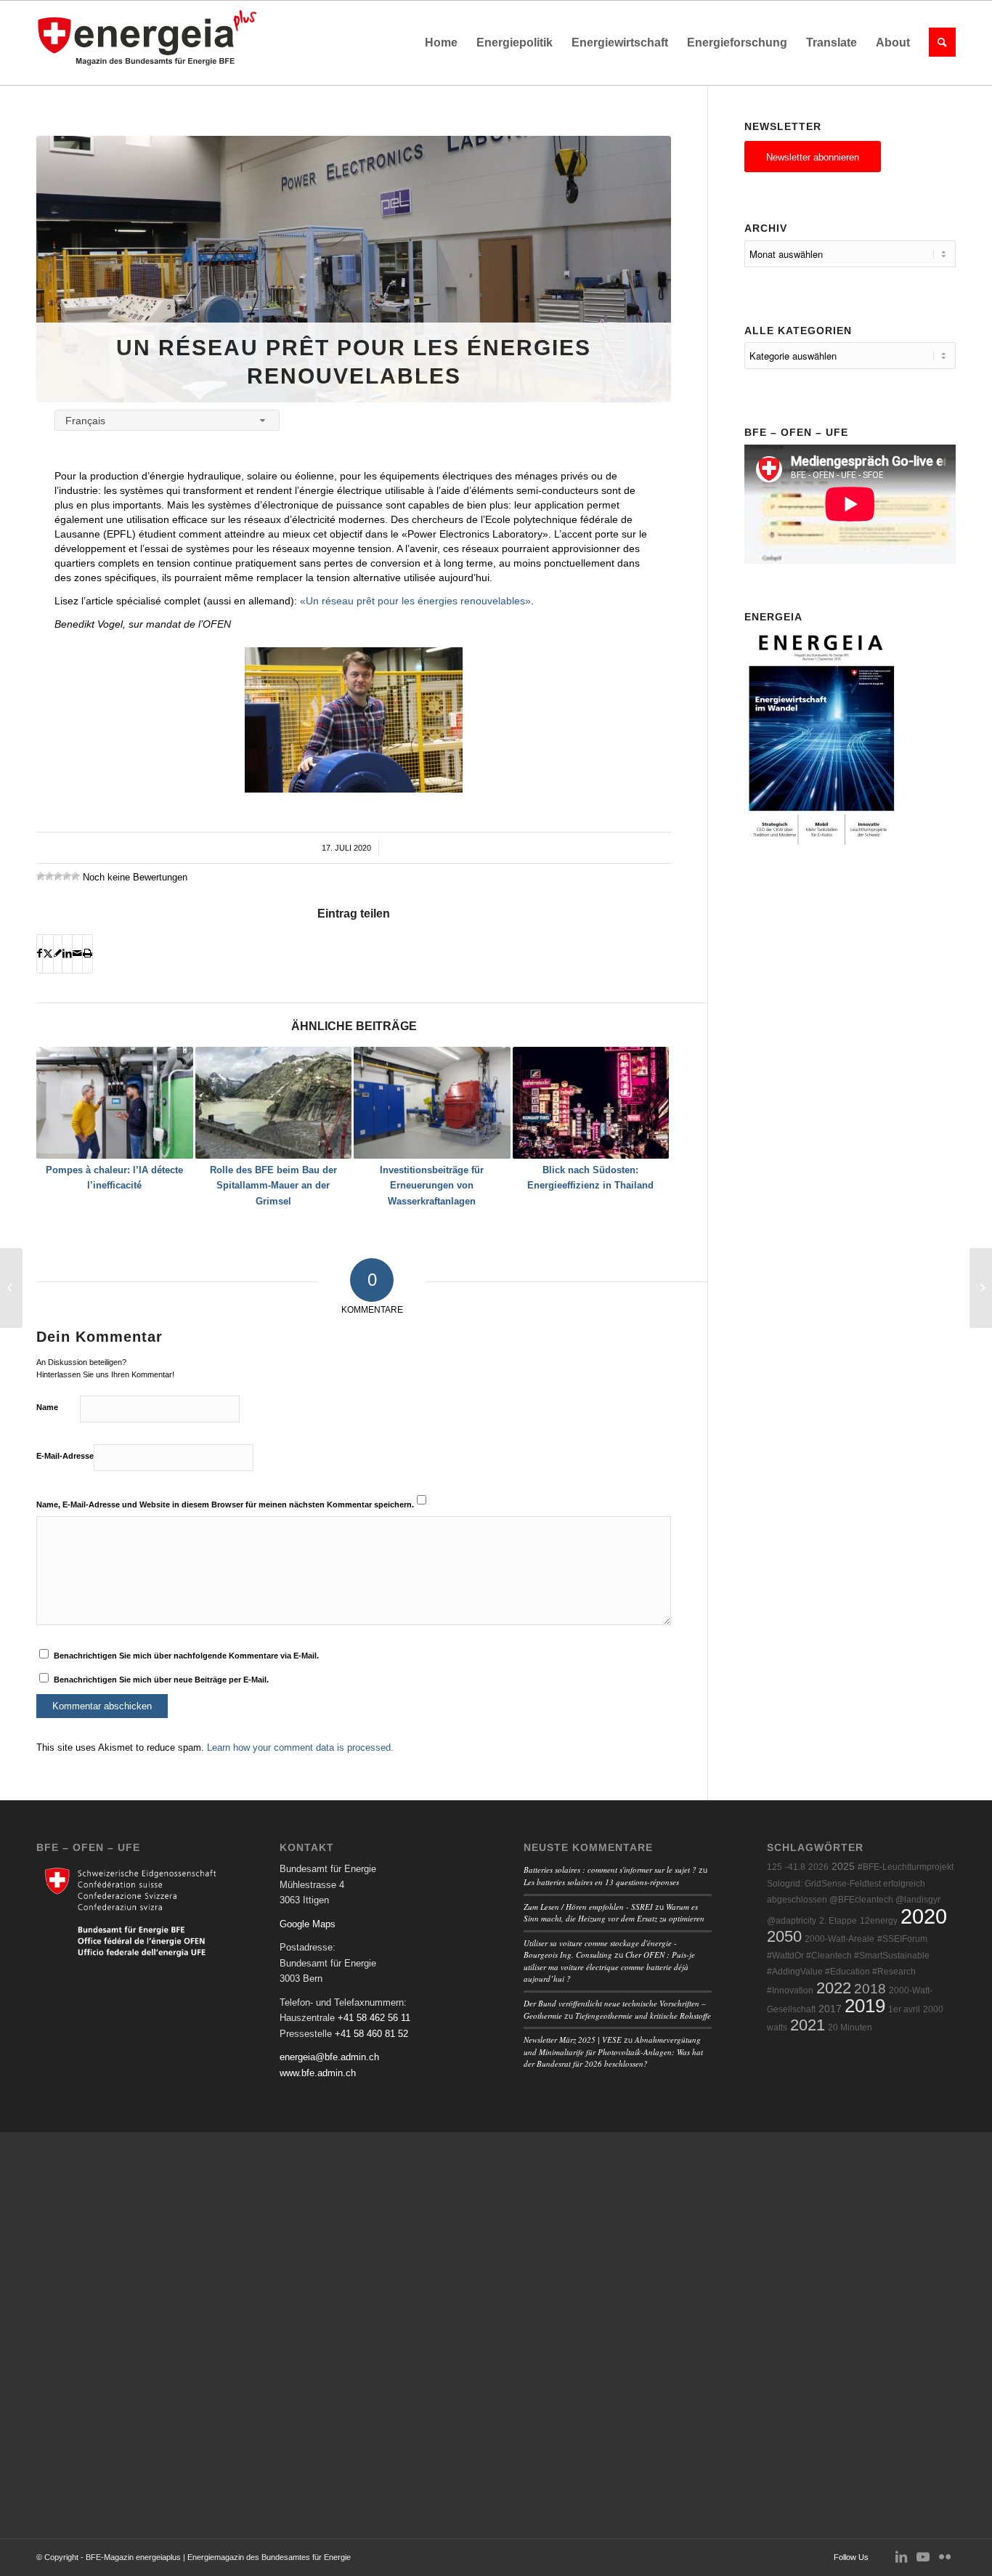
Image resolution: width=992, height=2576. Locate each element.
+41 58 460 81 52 (371, 2034)
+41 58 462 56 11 (374, 2018)
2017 (830, 2009)
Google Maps (308, 1924)
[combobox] (167, 420)
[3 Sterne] (58, 876)
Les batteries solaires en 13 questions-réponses (601, 1882)
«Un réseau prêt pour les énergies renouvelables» (415, 601)
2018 (870, 1989)
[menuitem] (441, 43)
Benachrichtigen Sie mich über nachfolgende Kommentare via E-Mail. (186, 1656)
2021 (808, 2025)
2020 (924, 1916)
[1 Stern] (41, 876)
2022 (834, 1988)
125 (775, 1867)
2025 (843, 1867)
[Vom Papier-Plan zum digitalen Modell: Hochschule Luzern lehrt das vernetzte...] (11, 1288)
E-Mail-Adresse (65, 1456)
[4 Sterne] (67, 876)
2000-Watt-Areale (839, 1939)
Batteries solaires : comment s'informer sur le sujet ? (610, 1870)
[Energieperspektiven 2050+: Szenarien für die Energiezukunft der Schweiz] (981, 1288)
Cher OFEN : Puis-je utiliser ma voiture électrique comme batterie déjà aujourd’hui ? (609, 1967)
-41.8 (795, 1867)
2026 (818, 1867)
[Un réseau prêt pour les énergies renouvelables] (354, 269)
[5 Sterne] (76, 876)
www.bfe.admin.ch (318, 2073)
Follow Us (851, 2557)
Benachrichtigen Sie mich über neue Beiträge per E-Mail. (161, 1680)
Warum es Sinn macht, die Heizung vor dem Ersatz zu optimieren (614, 1913)
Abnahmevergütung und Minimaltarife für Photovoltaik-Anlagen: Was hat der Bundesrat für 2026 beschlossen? (613, 2052)
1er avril (904, 2009)
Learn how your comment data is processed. (300, 1747)
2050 (784, 1936)
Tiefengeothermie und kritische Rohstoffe (643, 2016)
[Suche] (938, 43)
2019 (865, 2006)
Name (47, 1407)
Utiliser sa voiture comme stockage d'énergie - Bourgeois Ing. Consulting (600, 1949)
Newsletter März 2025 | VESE (573, 2040)
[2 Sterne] (49, 876)
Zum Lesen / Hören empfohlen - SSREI (588, 1907)
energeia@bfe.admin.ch (329, 2057)
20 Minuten (850, 2028)
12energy (879, 1921)
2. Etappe (838, 1921)
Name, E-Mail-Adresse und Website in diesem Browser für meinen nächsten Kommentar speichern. (225, 1504)
